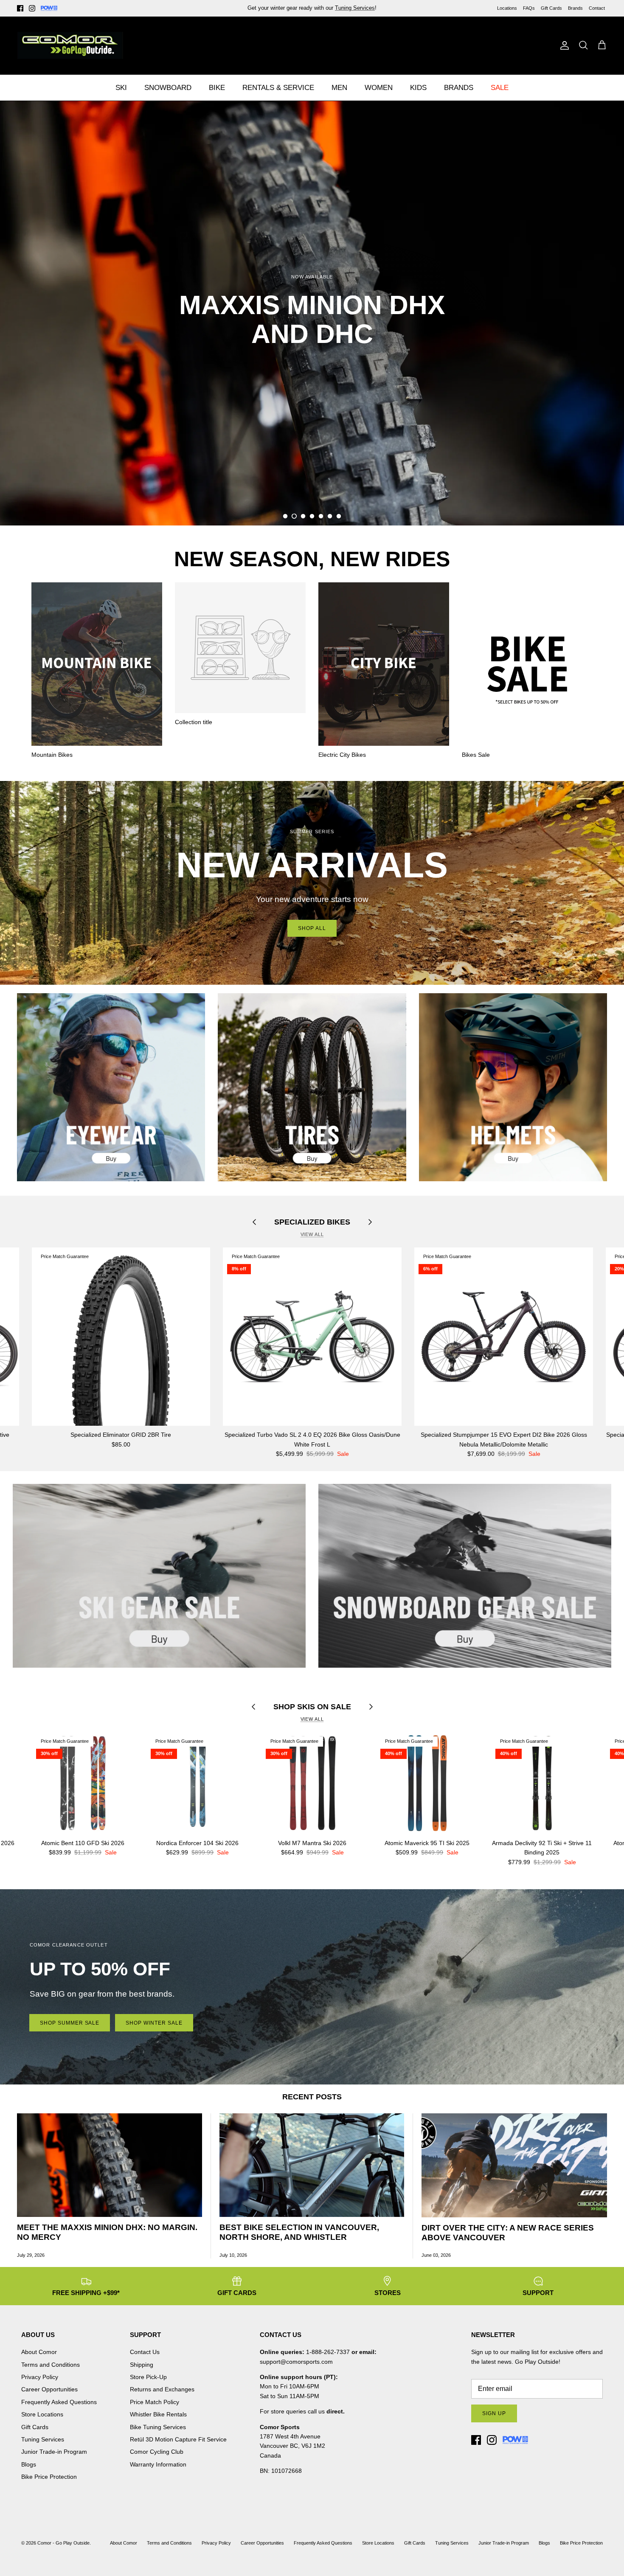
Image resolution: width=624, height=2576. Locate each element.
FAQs (529, 8)
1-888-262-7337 (328, 2352)
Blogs (29, 2464)
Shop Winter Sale (154, 2023)
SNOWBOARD (168, 88)
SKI (121, 88)
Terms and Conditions (51, 2365)
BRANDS (459, 88)
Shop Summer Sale (70, 2023)
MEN (339, 88)
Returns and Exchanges (162, 2389)
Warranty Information (158, 2464)
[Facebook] (20, 8)
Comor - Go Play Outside (63, 2543)
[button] (285, 516)
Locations (507, 8)
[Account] (563, 45)
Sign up (494, 2413)
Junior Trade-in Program (54, 2452)
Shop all (312, 928)
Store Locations (42, 2414)
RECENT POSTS (312, 2097)
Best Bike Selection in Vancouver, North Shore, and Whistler (299, 2232)
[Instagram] (32, 8)
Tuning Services (43, 2439)
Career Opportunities (49, 2389)
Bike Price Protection (49, 2477)
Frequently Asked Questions (59, 2402)
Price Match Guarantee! (330, 8)
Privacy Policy (40, 2377)
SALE (500, 88)
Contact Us (145, 2352)
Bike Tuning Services (158, 2427)
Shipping (142, 2365)
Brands (575, 8)
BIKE (217, 88)
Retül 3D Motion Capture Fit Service (178, 2439)
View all (312, 1234)
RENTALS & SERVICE (278, 88)
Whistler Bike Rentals (158, 2414)
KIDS (418, 88)
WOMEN (379, 88)
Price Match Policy (155, 2402)
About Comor (39, 2352)
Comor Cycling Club (157, 2452)
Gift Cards (551, 8)
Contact (597, 8)
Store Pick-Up (148, 2377)
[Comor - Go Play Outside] (70, 45)
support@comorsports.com (296, 2362)
